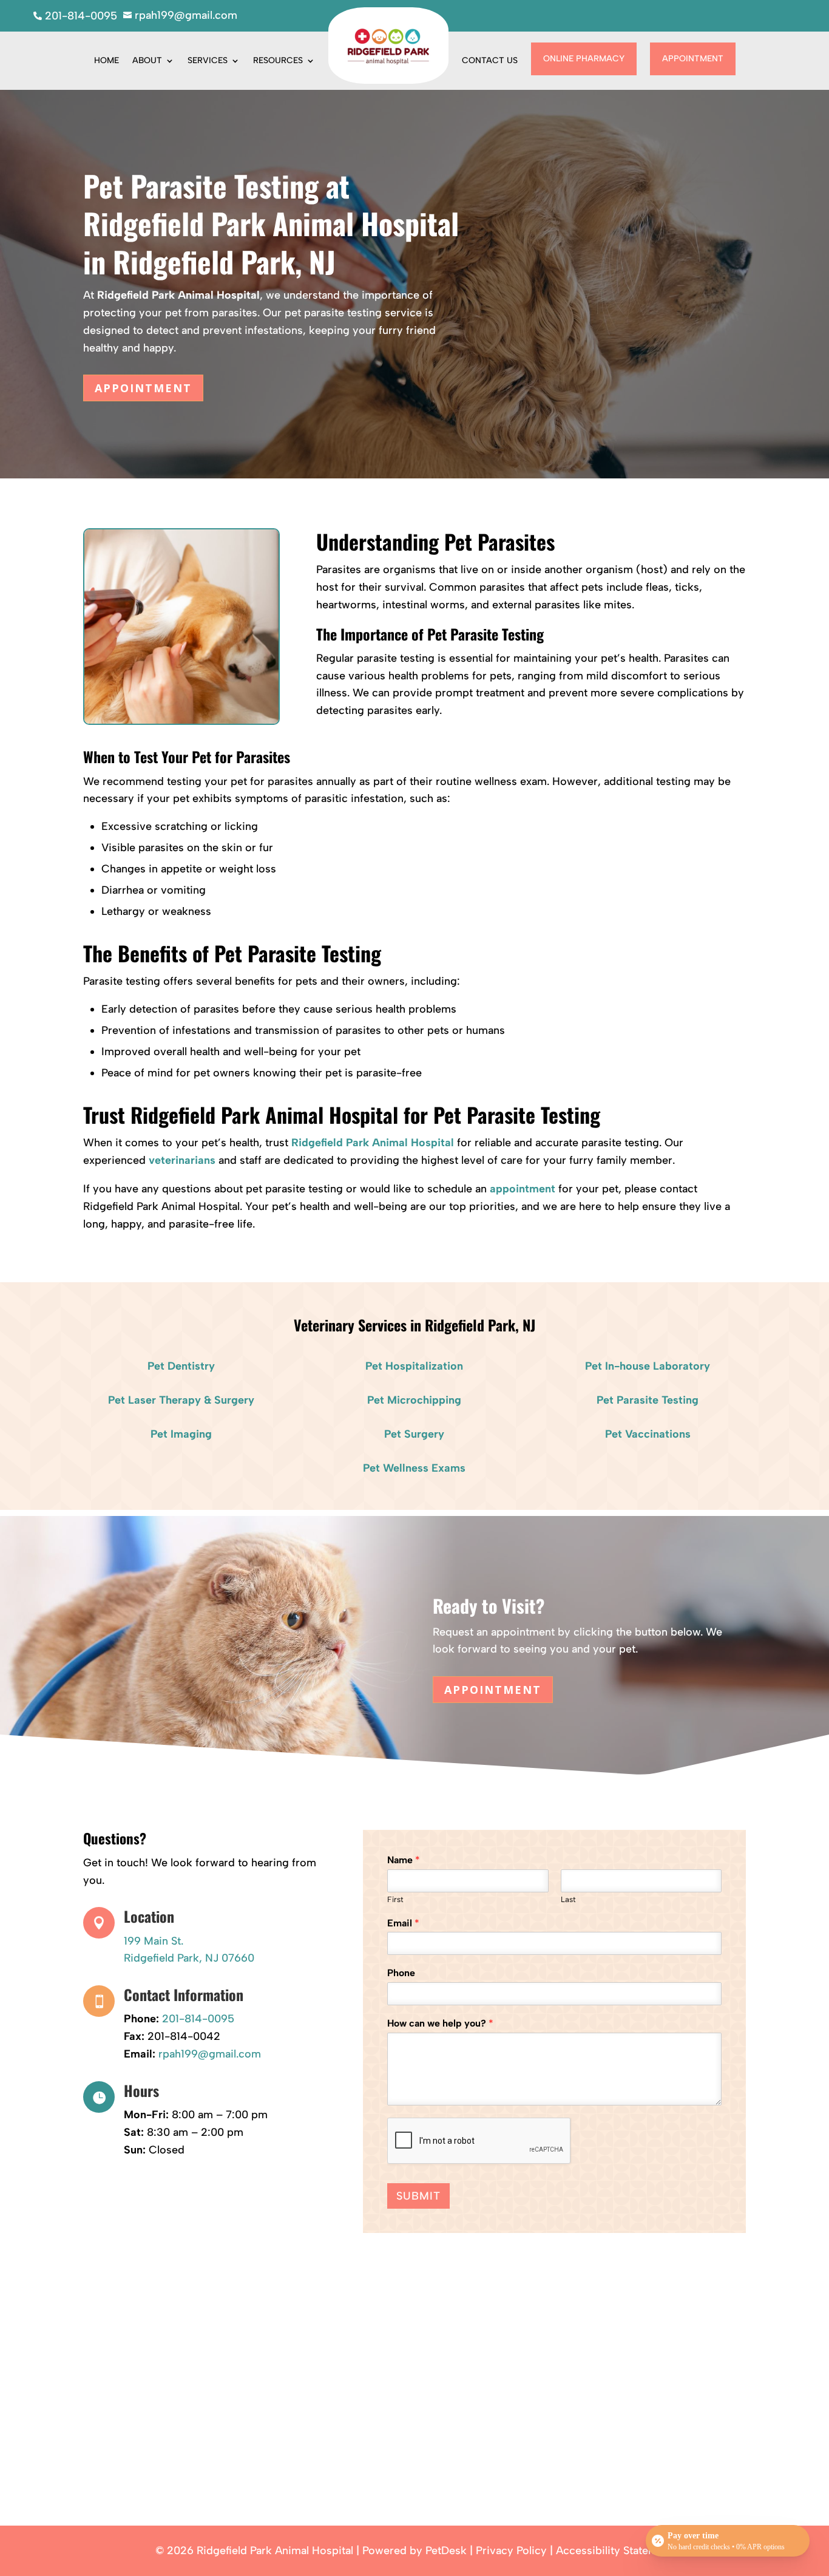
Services (208, 60)
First (395, 1899)
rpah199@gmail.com (210, 2054)
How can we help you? (440, 2023)
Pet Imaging (181, 1434)
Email (403, 1923)
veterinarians (182, 1160)
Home (107, 60)
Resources (278, 60)
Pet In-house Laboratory (648, 1366)
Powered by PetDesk (414, 2551)
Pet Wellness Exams (414, 1468)
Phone (401, 1973)
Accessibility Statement (615, 2551)
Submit (418, 2196)
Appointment (693, 59)
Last (568, 1899)
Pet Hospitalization (414, 1366)
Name (404, 1860)
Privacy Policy (511, 2551)
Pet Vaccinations (648, 1434)
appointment (523, 1189)
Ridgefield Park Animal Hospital (178, 295)
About (147, 60)
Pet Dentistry (181, 1366)
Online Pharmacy (584, 59)
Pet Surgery (414, 1434)
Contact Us (490, 60)
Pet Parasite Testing (648, 1400)
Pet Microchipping (414, 1400)
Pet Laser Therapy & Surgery (181, 1400)
